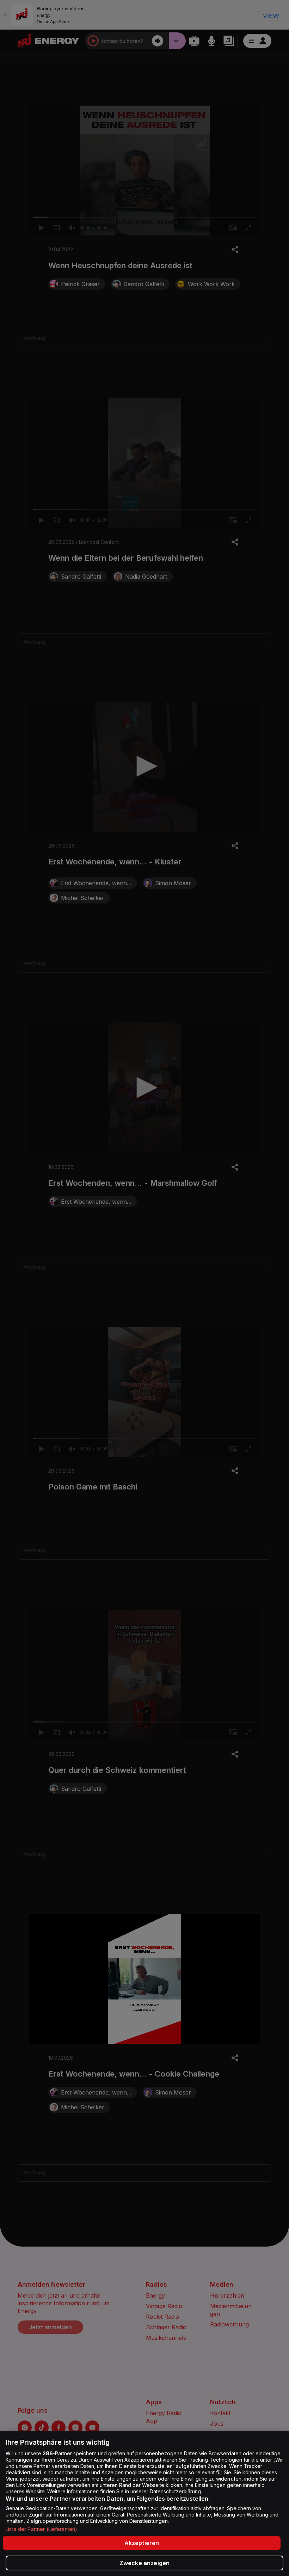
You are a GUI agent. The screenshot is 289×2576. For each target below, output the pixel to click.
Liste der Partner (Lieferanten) (41, 2529)
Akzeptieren (142, 2543)
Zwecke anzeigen (144, 2563)
